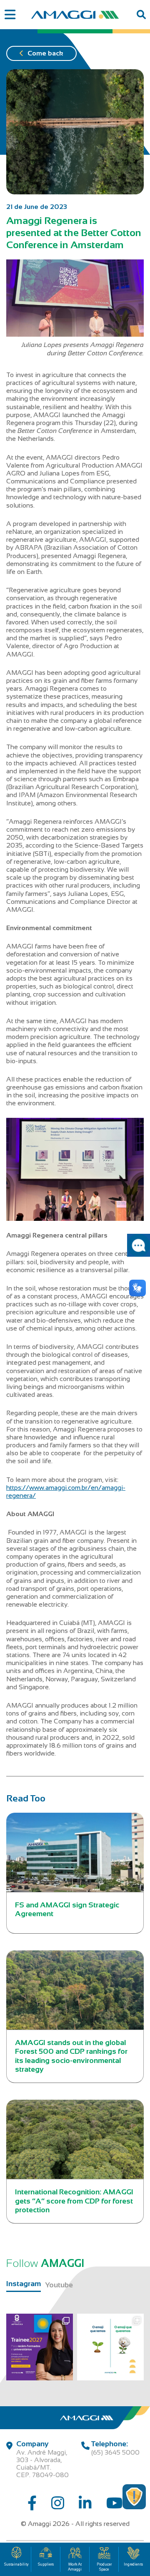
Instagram (24, 2284)
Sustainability (16, 2564)
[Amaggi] (75, 15)
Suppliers (46, 2564)
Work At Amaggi (75, 2567)
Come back (45, 53)
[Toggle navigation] (10, 15)
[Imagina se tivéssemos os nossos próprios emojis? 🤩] (110, 2347)
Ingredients (133, 2564)
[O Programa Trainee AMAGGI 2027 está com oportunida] (40, 2347)
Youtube (59, 2285)
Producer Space (104, 2567)
